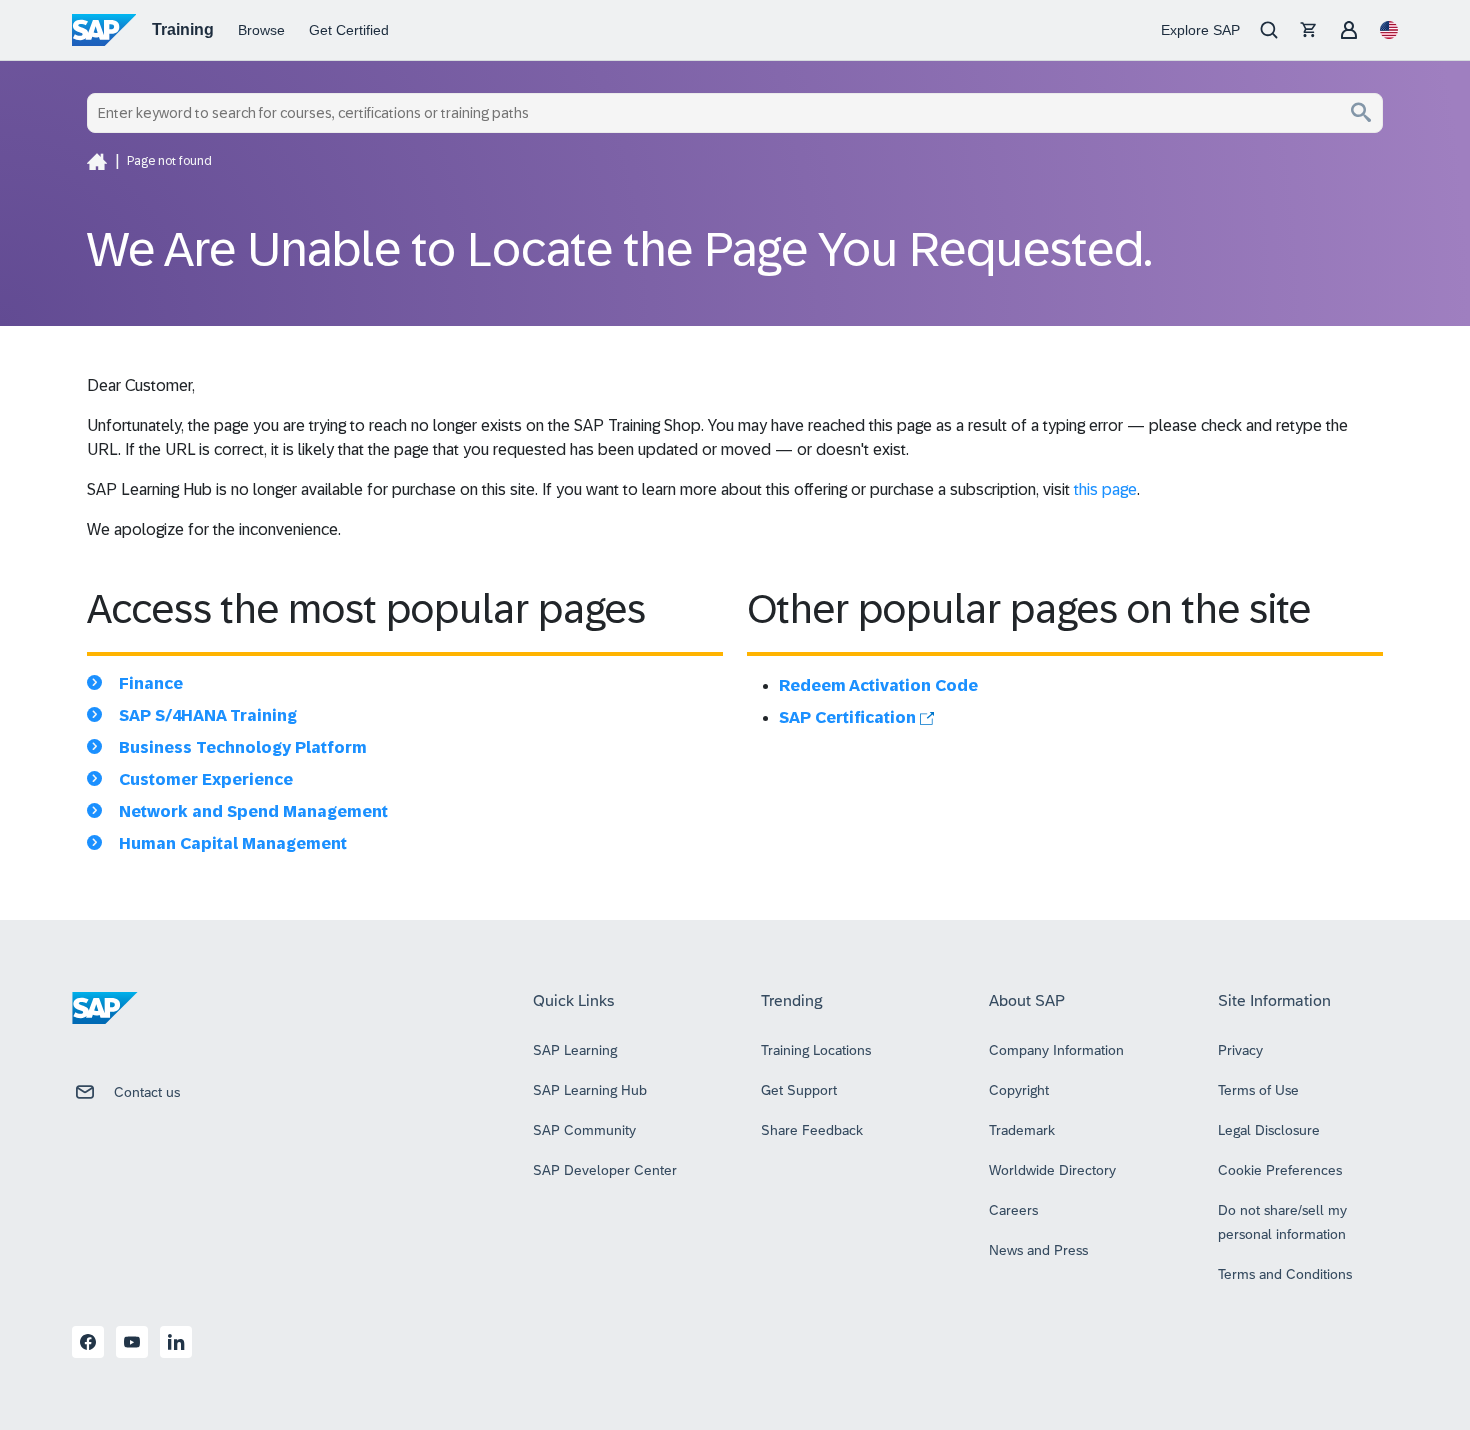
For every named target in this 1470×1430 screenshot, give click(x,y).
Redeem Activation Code (878, 685)
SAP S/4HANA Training (208, 715)
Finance (151, 683)
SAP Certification (849, 717)
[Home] (97, 161)
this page (1105, 489)
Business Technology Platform (243, 747)
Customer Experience (206, 779)
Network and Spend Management (253, 811)
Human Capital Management (233, 843)
